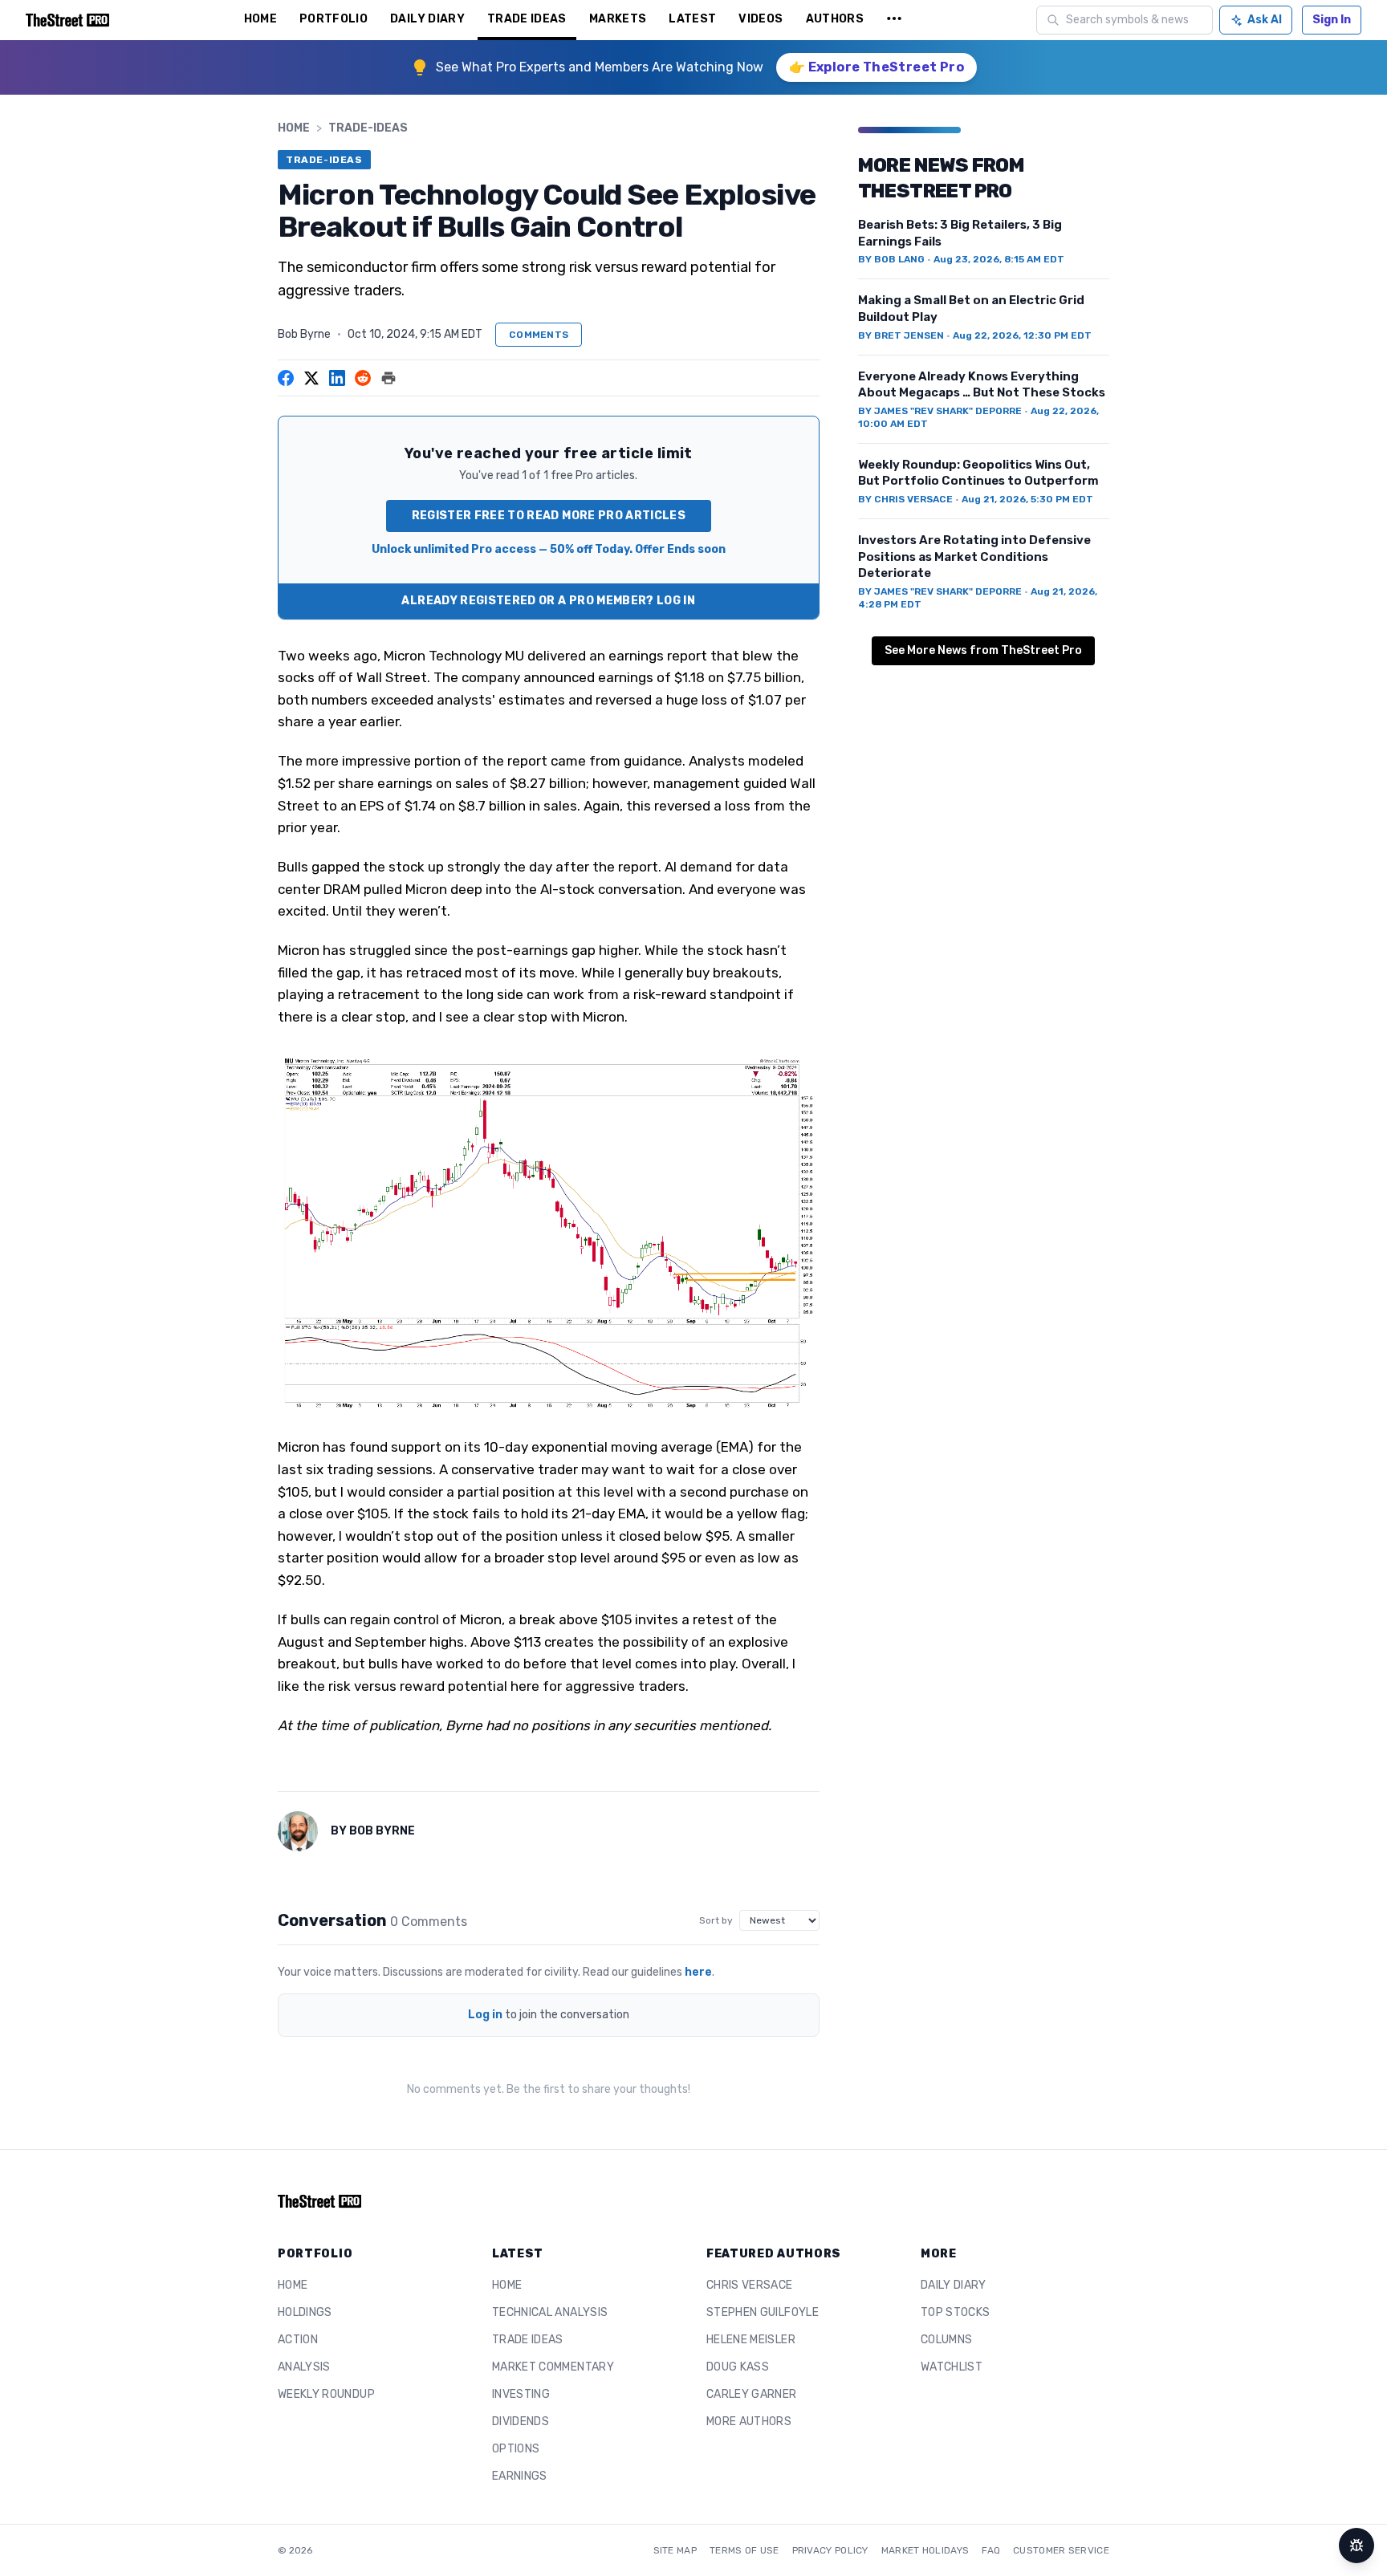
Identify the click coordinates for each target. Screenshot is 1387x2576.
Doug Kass (738, 2367)
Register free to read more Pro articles (549, 516)
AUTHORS (835, 19)
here (698, 1972)
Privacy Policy (830, 2550)
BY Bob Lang (891, 259)
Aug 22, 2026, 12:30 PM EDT (1022, 335)
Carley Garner (752, 2394)
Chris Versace (750, 2285)
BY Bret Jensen (901, 335)
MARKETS (618, 19)
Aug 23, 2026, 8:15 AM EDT (999, 259)
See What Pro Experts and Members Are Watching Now (600, 67)
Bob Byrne (304, 334)
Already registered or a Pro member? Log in (548, 601)
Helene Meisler (751, 2340)
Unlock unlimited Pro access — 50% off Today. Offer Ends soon (549, 549)
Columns (946, 2340)
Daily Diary (954, 2285)
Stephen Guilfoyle (763, 2312)
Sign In (1332, 20)
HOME (260, 19)
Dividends (521, 2422)
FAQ (991, 2550)
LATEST (692, 19)
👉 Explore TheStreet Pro (877, 67)
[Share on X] (311, 378)
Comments (539, 335)
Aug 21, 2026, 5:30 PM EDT (1027, 499)
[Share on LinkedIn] (337, 378)
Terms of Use (744, 2550)
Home (294, 128)
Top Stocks (956, 2312)
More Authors (749, 2422)
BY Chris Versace (905, 499)
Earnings (520, 2476)
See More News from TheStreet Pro (983, 650)
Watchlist (952, 2367)
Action (298, 2340)
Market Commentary (553, 2367)
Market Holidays (925, 2550)
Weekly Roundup (326, 2394)
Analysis (304, 2367)
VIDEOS (761, 19)
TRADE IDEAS (527, 19)
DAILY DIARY (427, 19)
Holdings (305, 2312)
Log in (485, 2015)
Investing (521, 2394)
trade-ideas (368, 128)
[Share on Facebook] (286, 378)
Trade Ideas (528, 2340)
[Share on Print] (388, 378)
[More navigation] (894, 20)
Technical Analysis (550, 2312)
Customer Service (1061, 2550)
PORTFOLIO (334, 19)
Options (516, 2449)
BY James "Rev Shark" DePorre (940, 411)
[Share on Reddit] (363, 378)
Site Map (675, 2550)
